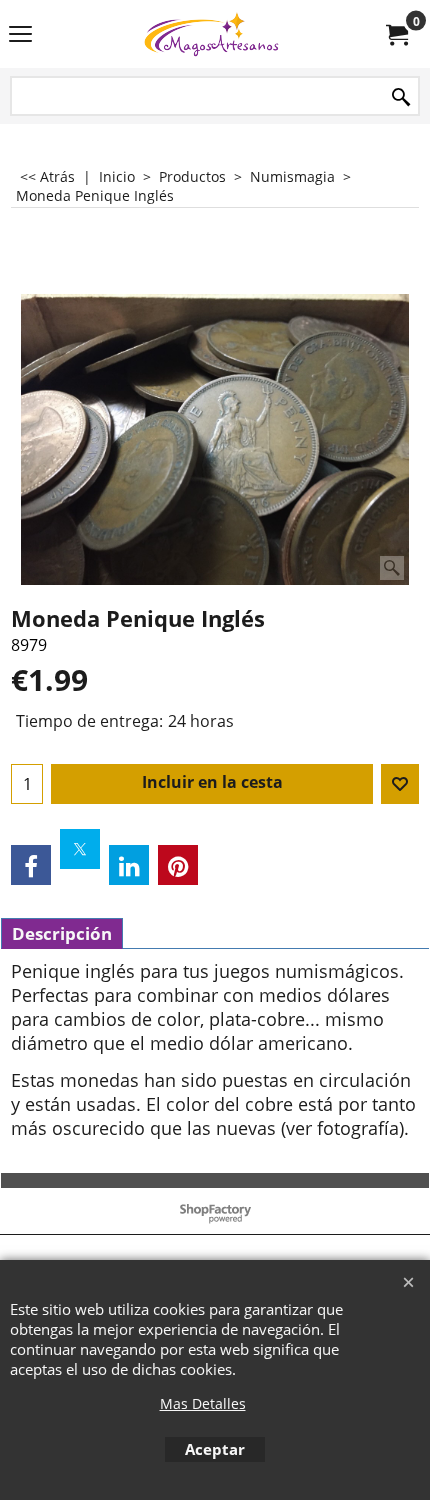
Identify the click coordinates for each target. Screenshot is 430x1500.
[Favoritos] (400, 784)
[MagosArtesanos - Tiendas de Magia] (211, 34)
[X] (80, 849)
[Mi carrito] (396, 34)
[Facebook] (31, 865)
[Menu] (20, 36)
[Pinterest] (178, 865)
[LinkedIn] (129, 865)
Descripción (62, 933)
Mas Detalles (203, 1403)
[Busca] (401, 97)
